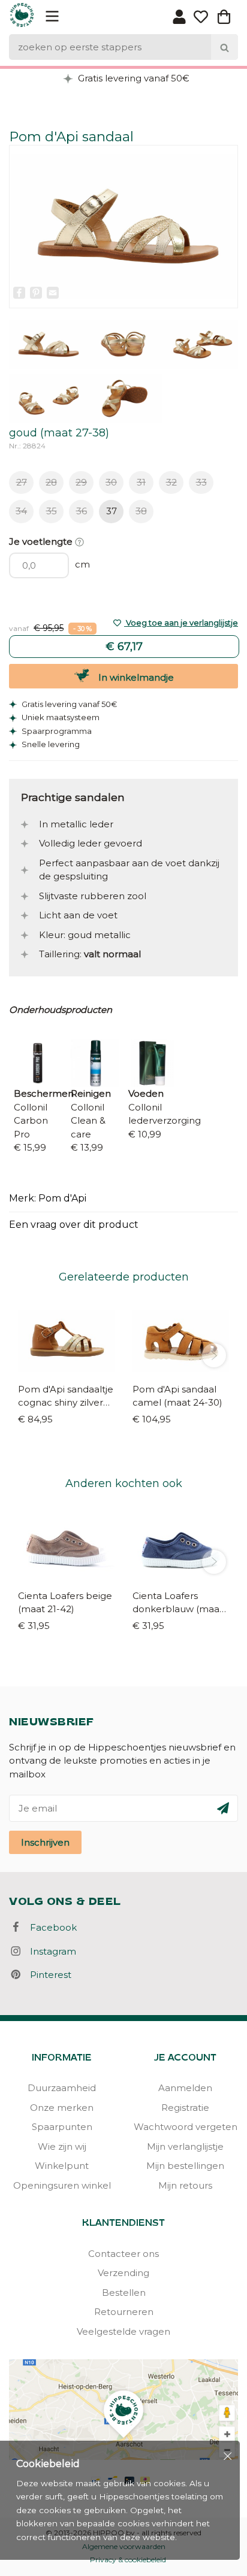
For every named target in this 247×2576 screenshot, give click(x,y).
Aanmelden (185, 2088)
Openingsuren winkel (62, 2185)
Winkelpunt (62, 2166)
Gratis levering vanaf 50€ (132, 78)
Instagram (49, 1951)
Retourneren (124, 2312)
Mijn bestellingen (185, 2166)
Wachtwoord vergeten (186, 2127)
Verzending (123, 2273)
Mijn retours (185, 2185)
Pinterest (47, 1975)
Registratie (185, 2108)
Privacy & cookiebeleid (128, 2560)
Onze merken (62, 2108)
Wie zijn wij (62, 2146)
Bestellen (124, 2293)
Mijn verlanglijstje (185, 2146)
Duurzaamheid (62, 2088)
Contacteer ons (123, 2254)
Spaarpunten (62, 2127)
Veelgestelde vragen (123, 2331)
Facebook (50, 1927)
